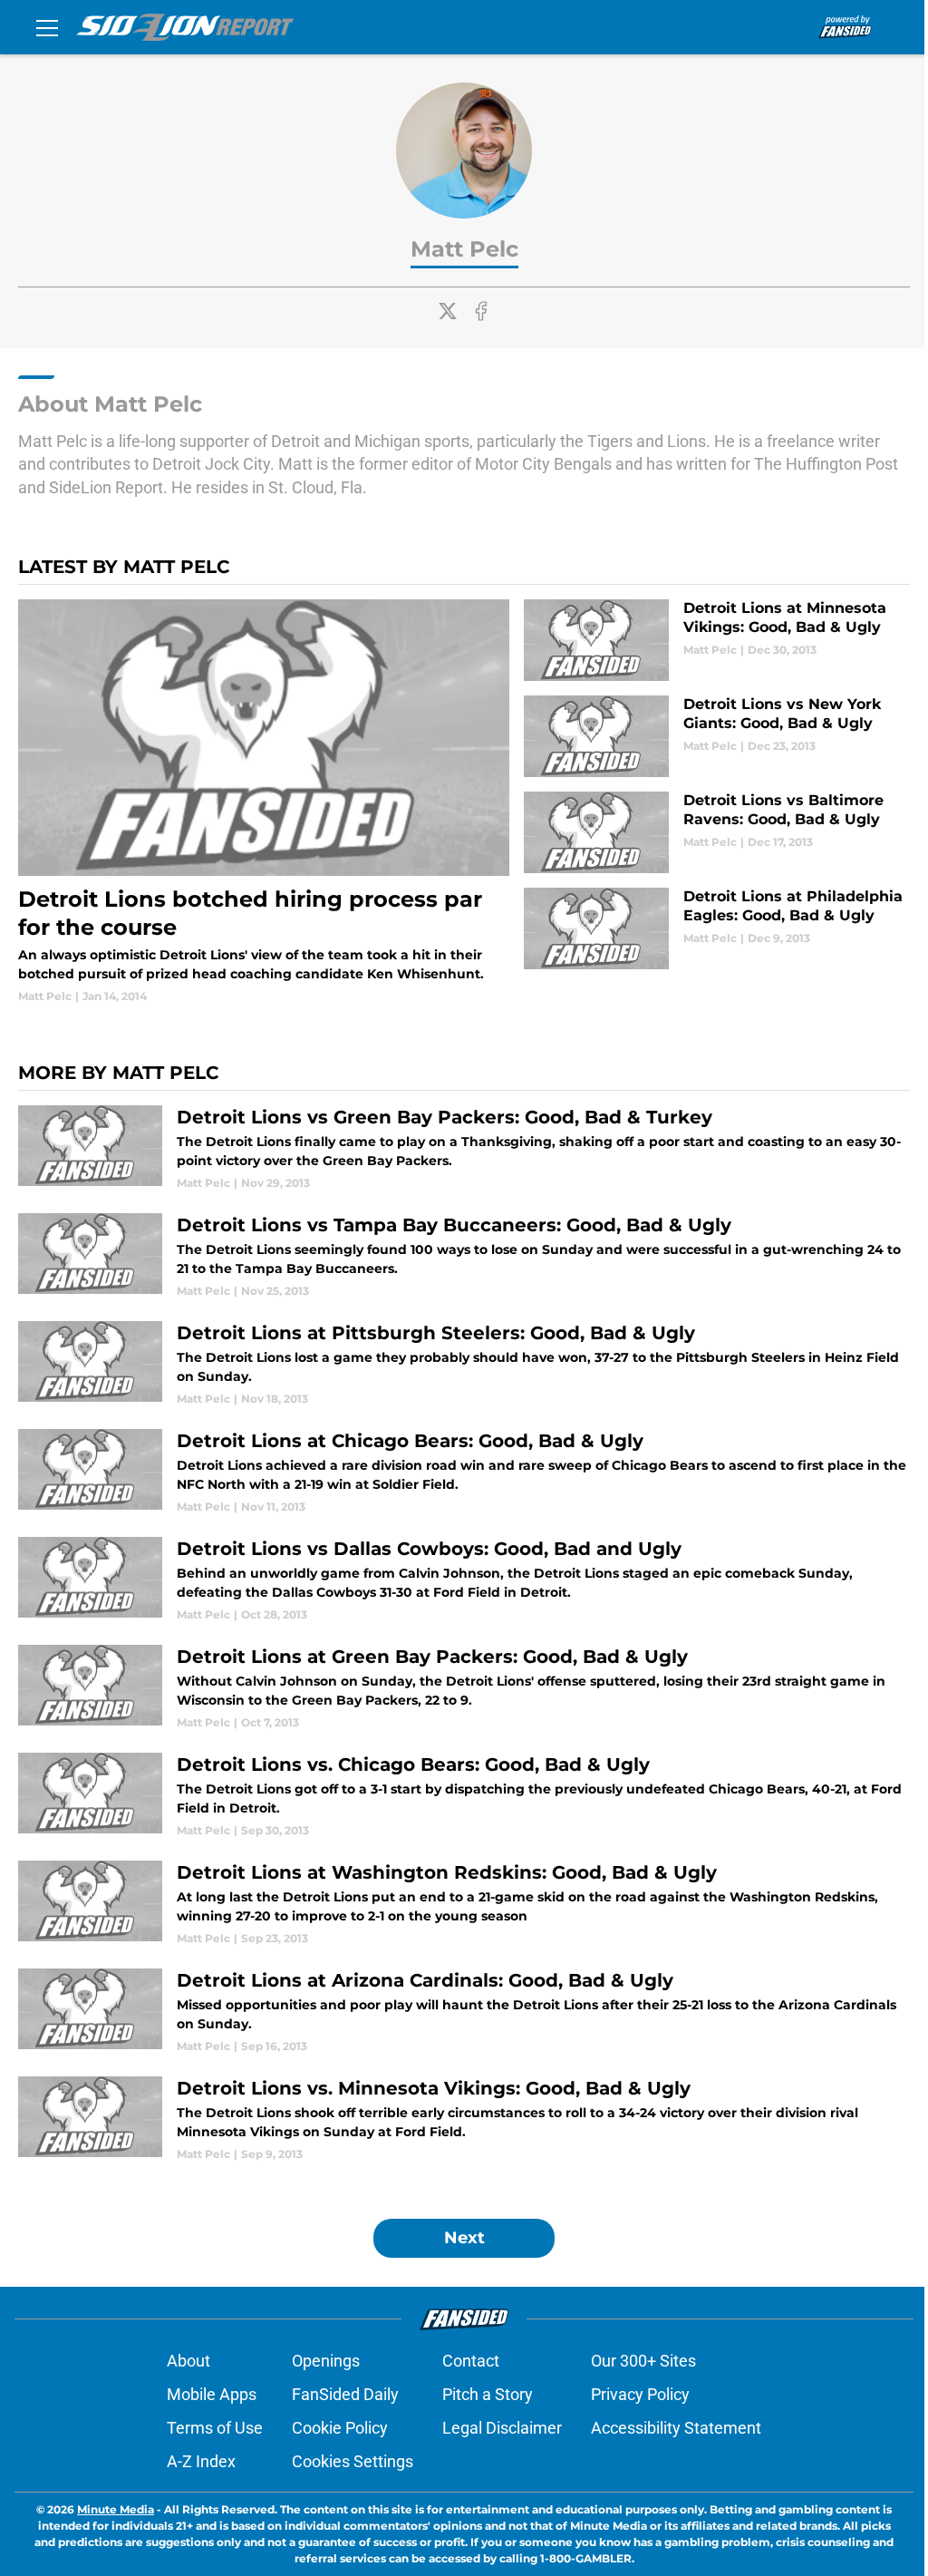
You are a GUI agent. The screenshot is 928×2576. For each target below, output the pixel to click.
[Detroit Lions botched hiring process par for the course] (264, 802)
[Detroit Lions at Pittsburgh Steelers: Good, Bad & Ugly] (464, 1364)
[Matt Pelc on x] (448, 311)
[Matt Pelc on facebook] (481, 311)
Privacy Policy (640, 2394)
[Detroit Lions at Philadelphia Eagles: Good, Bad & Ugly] (717, 928)
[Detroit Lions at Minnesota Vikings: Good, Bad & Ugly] (717, 640)
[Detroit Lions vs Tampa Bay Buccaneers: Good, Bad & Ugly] (464, 1256)
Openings (326, 2361)
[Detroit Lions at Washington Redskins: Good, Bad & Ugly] (464, 1904)
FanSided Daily (345, 2394)
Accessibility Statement (676, 2428)
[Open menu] (47, 27)
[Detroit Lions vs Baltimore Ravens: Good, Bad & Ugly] (717, 832)
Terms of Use (215, 2428)
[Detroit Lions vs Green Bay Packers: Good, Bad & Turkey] (464, 1148)
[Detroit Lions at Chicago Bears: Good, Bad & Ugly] (464, 1472)
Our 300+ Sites (643, 2361)
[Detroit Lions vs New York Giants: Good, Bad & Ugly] (717, 736)
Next (464, 2238)
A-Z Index (201, 2461)
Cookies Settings (353, 2461)
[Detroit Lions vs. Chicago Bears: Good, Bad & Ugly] (464, 1796)
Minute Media (116, 2509)
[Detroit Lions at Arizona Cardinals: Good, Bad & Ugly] (464, 2012)
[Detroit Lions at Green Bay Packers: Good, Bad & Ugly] (464, 1688)
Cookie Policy (340, 2428)
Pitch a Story (488, 2394)
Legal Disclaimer (502, 2428)
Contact (471, 2361)
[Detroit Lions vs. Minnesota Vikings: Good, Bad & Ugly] (464, 2119)
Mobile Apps (212, 2394)
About (188, 2361)
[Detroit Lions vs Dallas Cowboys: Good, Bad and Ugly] (464, 1580)
